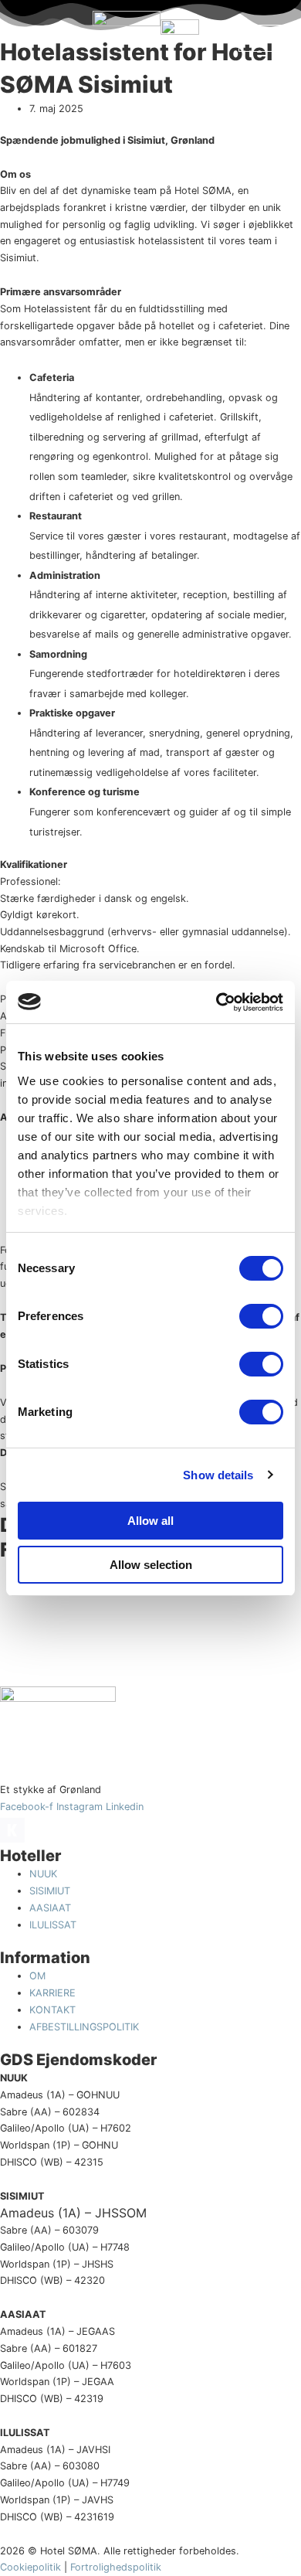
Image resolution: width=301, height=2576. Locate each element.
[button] (262, 38)
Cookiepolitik (30, 2567)
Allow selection (151, 1565)
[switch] (261, 1316)
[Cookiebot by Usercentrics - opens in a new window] (216, 1002)
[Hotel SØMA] (127, 39)
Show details (218, 1475)
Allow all (150, 1521)
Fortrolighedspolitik (116, 2567)
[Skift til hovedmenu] (33, 39)
